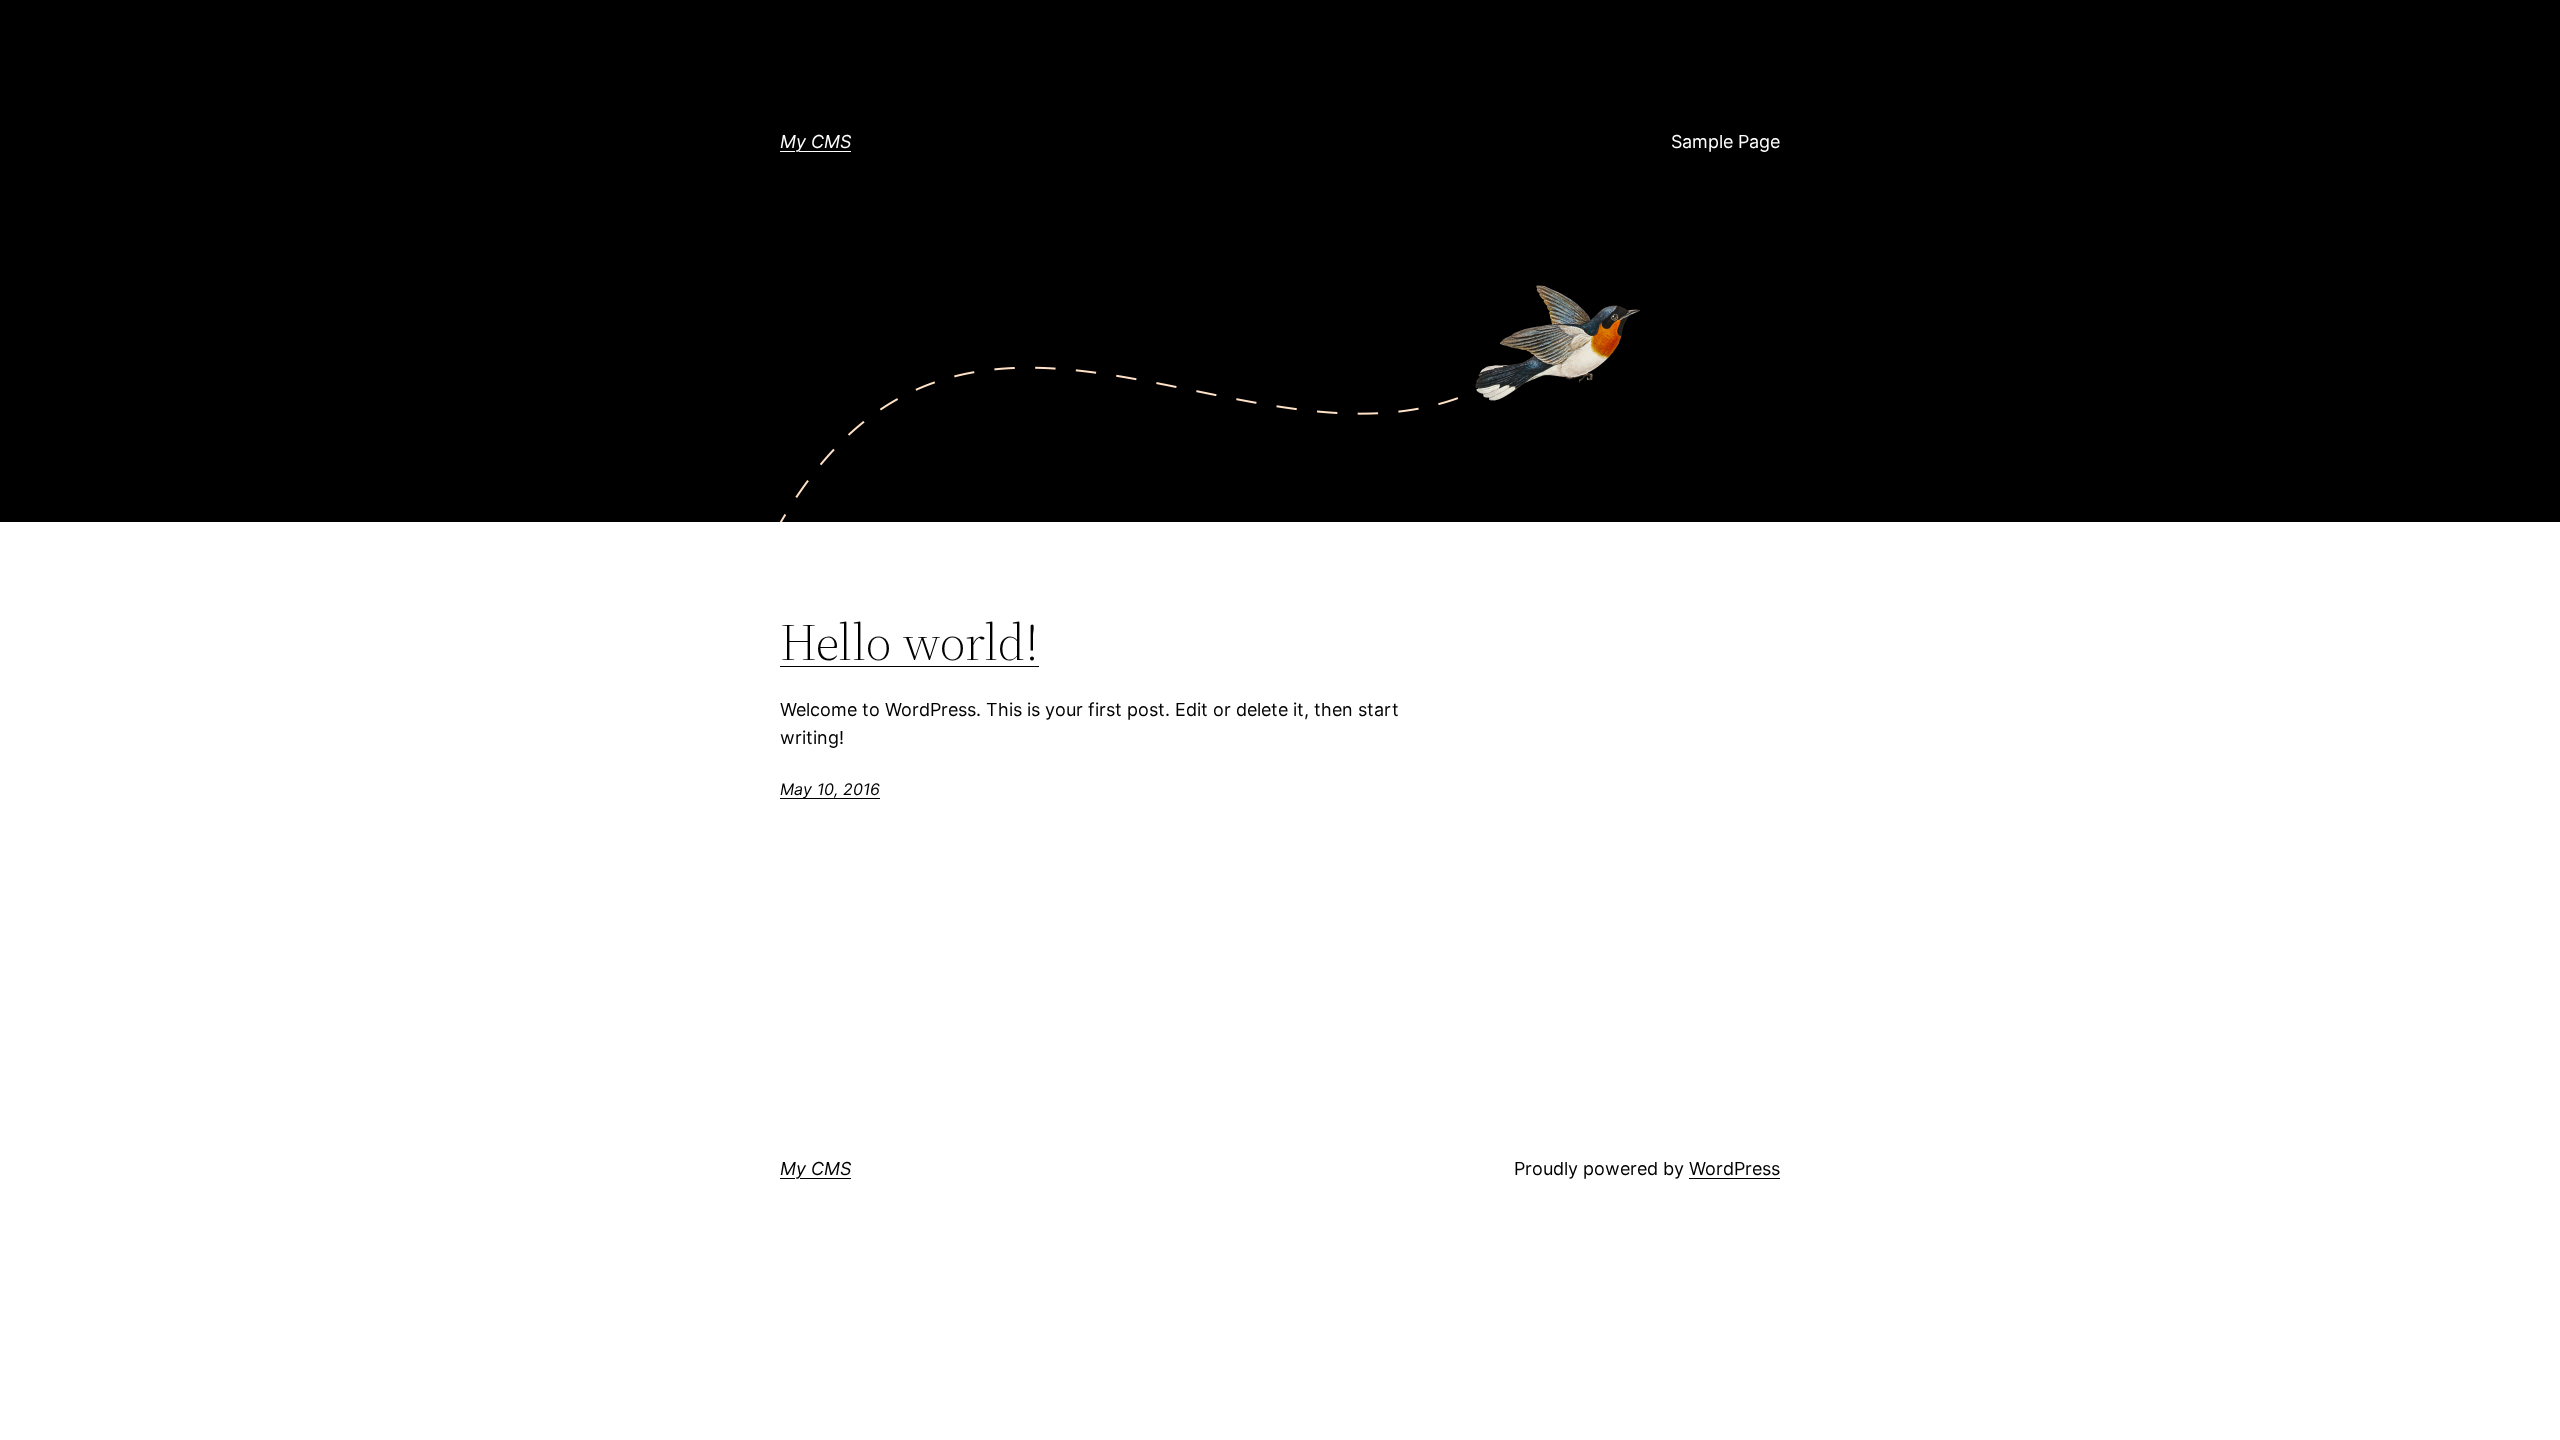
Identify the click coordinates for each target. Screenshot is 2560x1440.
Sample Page (1725, 141)
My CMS (815, 141)
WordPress (1734, 1168)
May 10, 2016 (830, 789)
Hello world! (909, 642)
